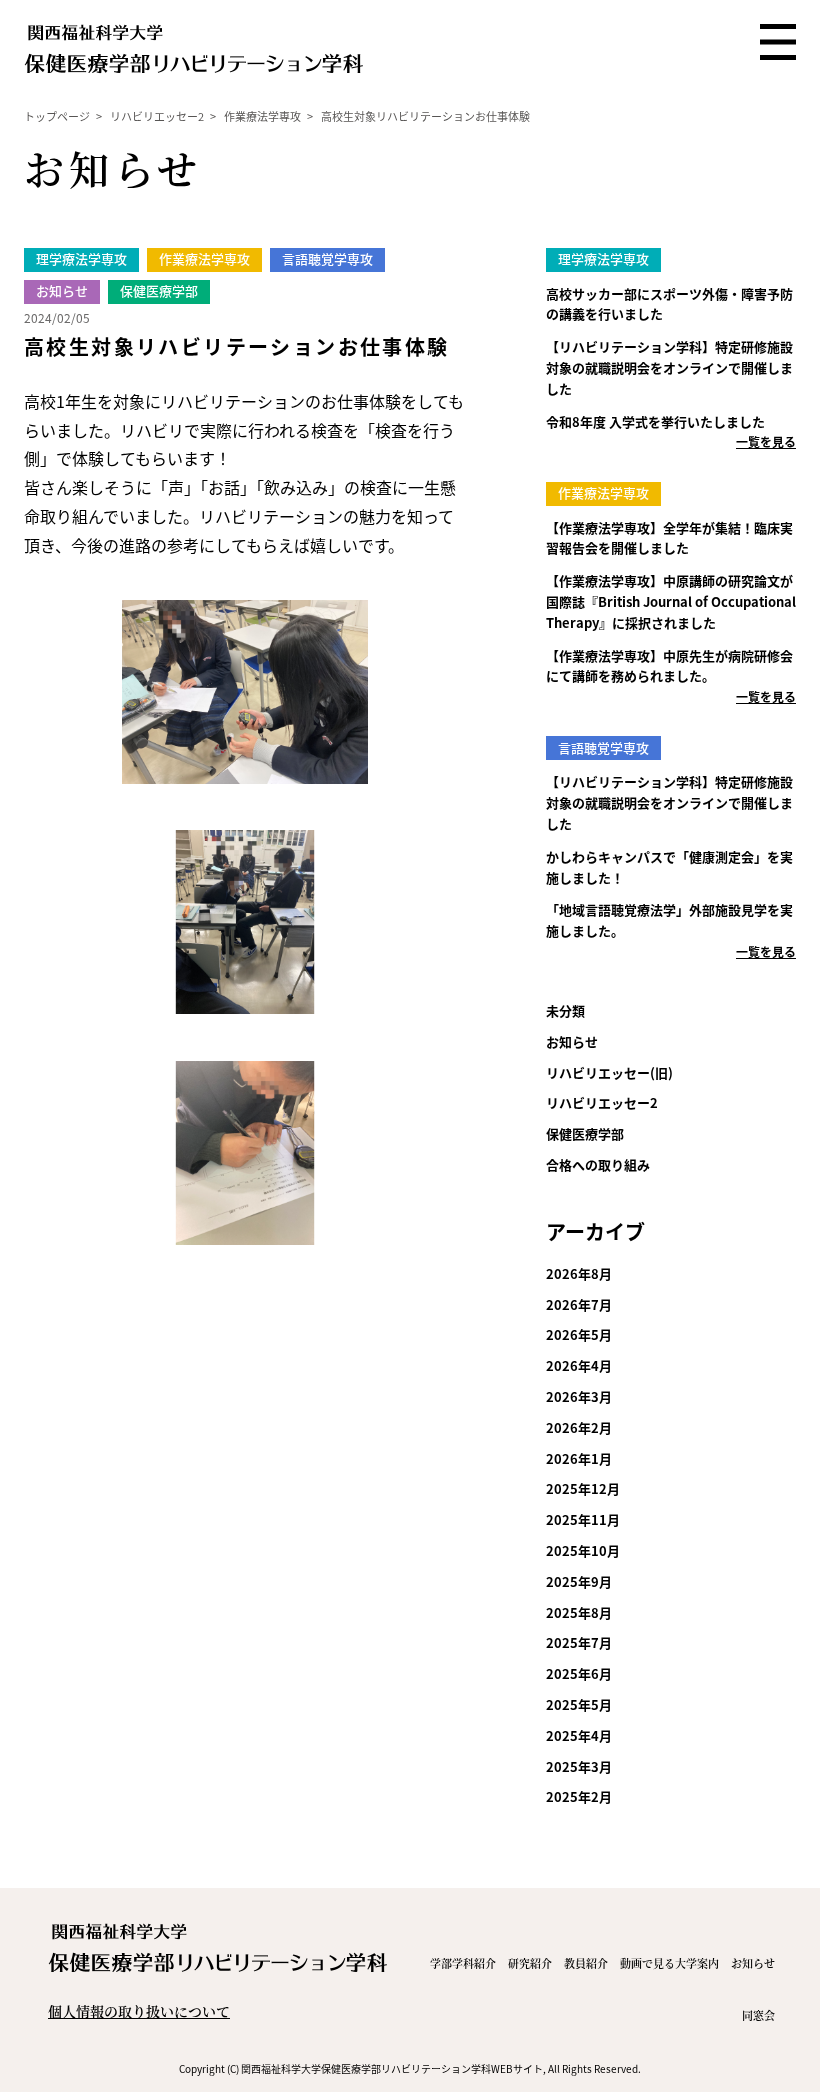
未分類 (565, 1010)
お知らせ (572, 1041)
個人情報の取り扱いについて (139, 2011)
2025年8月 (579, 1612)
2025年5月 (579, 1704)
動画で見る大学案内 (669, 1963)
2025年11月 (583, 1519)
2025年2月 (579, 1796)
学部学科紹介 (463, 1963)
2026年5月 (579, 1334)
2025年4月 (579, 1735)
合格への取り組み (598, 1164)
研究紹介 (530, 1963)
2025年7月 (579, 1642)
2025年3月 (579, 1766)
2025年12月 (583, 1488)
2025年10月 (583, 1550)
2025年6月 (579, 1673)
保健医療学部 (585, 1133)
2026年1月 (579, 1458)
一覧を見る (766, 441)
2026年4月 (579, 1365)
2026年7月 (579, 1304)
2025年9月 (579, 1581)
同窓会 (758, 2015)
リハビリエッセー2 (602, 1102)
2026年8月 (579, 1273)
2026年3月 (579, 1396)
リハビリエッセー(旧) (609, 1072)
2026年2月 (579, 1427)
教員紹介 (586, 1963)
